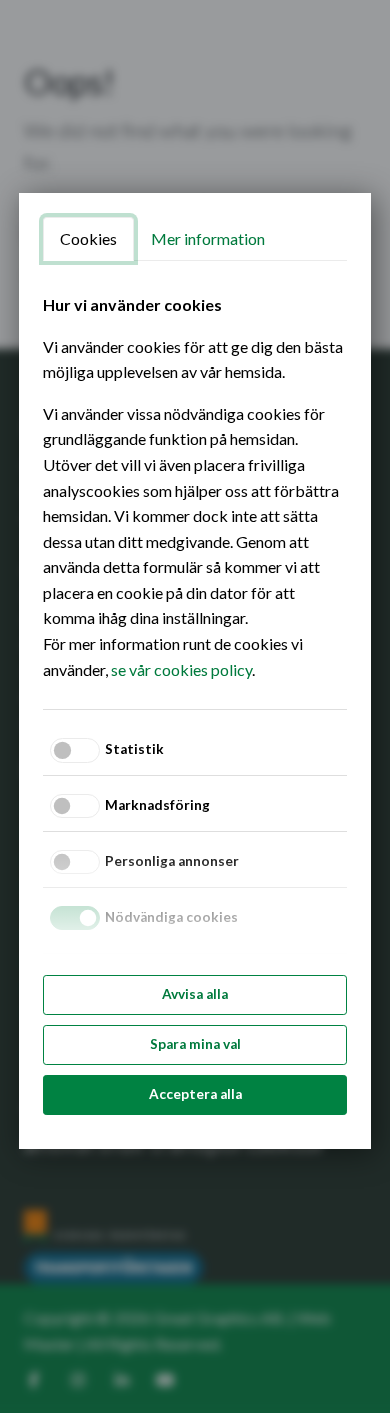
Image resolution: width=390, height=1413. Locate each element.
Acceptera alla (195, 1094)
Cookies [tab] (88, 238)
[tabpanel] (195, 487)
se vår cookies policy (181, 669)
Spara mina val (195, 1044)
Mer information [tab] (208, 238)
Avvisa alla (195, 994)
